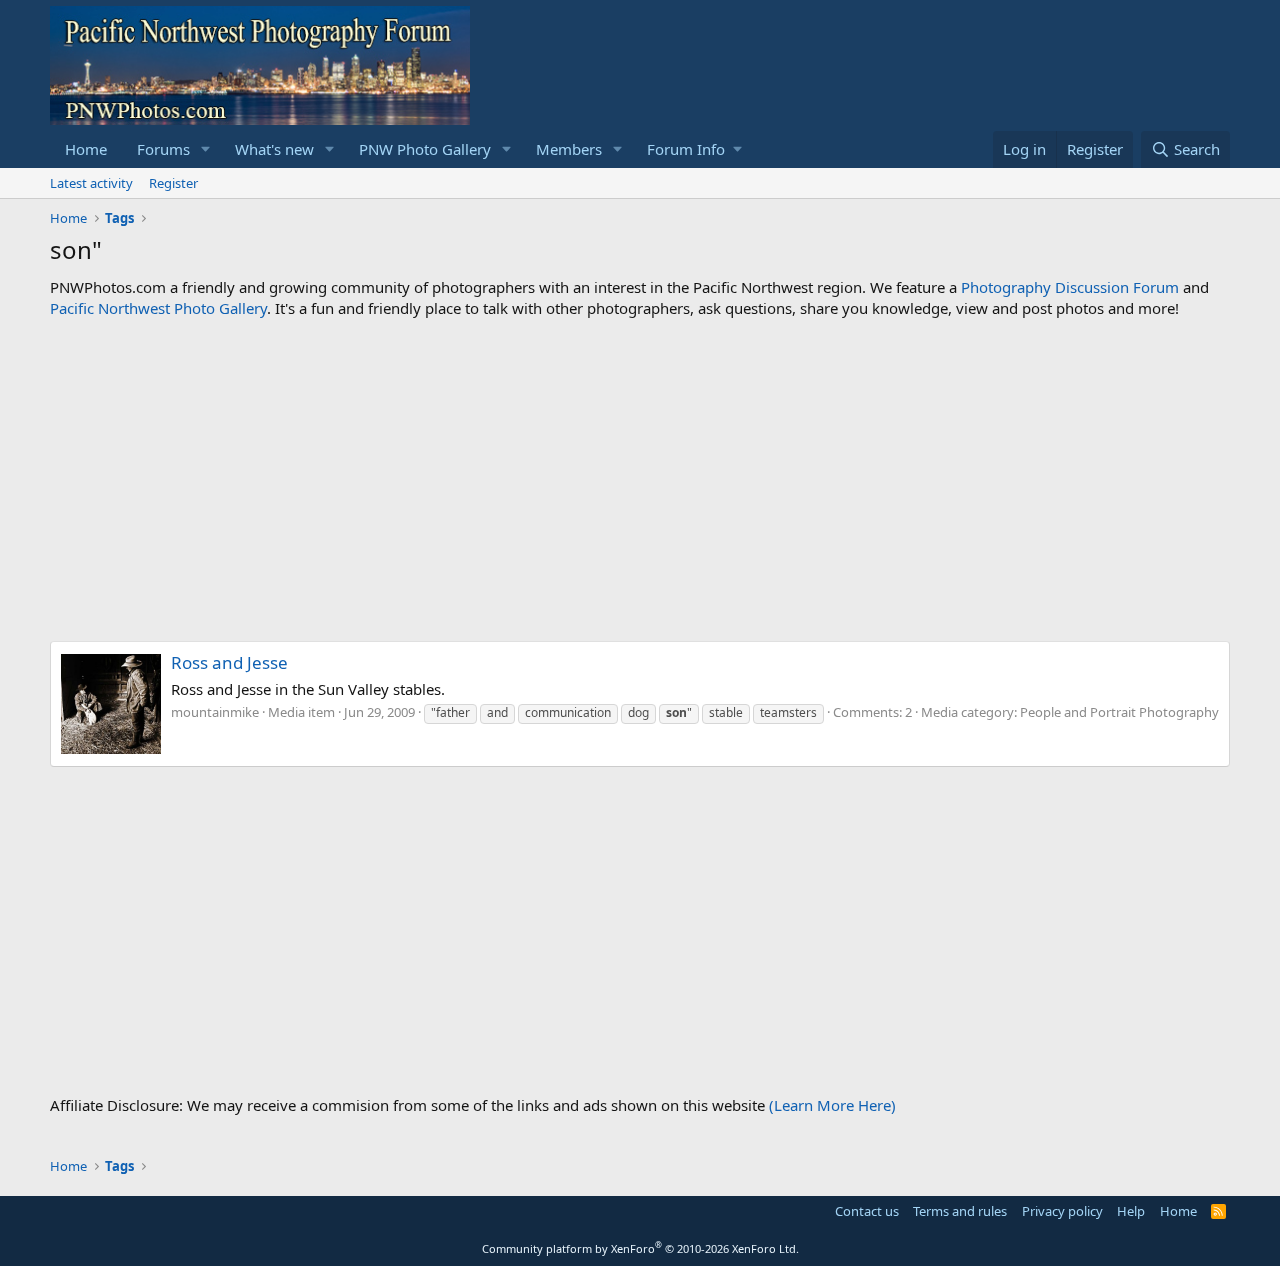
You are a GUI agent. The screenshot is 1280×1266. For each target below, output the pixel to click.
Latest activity (91, 183)
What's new (274, 149)
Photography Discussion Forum (1070, 287)
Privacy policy (1062, 1211)
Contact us (867, 1211)
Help (1131, 1211)
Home (86, 149)
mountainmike (215, 712)
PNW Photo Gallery (425, 149)
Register (173, 183)
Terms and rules (960, 1211)
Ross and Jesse (229, 662)
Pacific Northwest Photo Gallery (158, 308)
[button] (206, 149)
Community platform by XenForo (640, 1248)
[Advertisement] (640, 480)
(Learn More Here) (832, 1105)
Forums (163, 149)
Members (569, 149)
